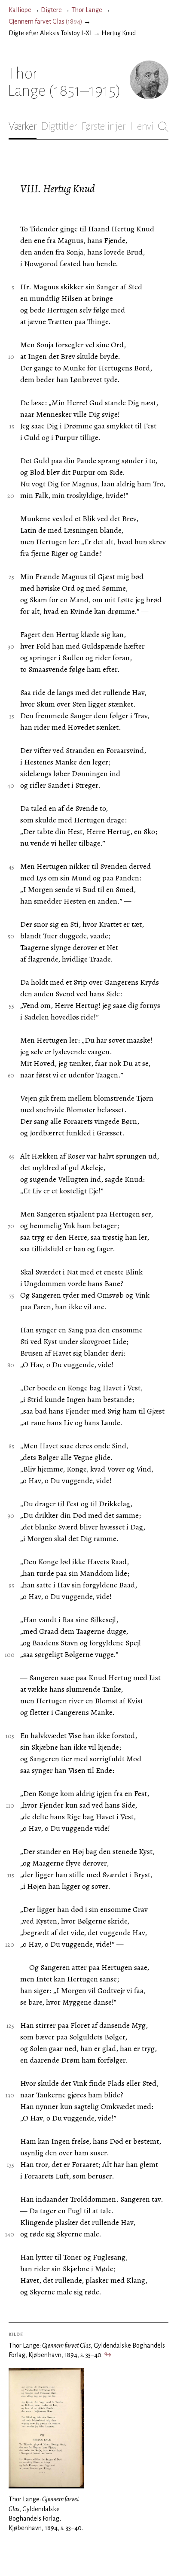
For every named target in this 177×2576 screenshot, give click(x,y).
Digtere (51, 10)
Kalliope (20, 10)
